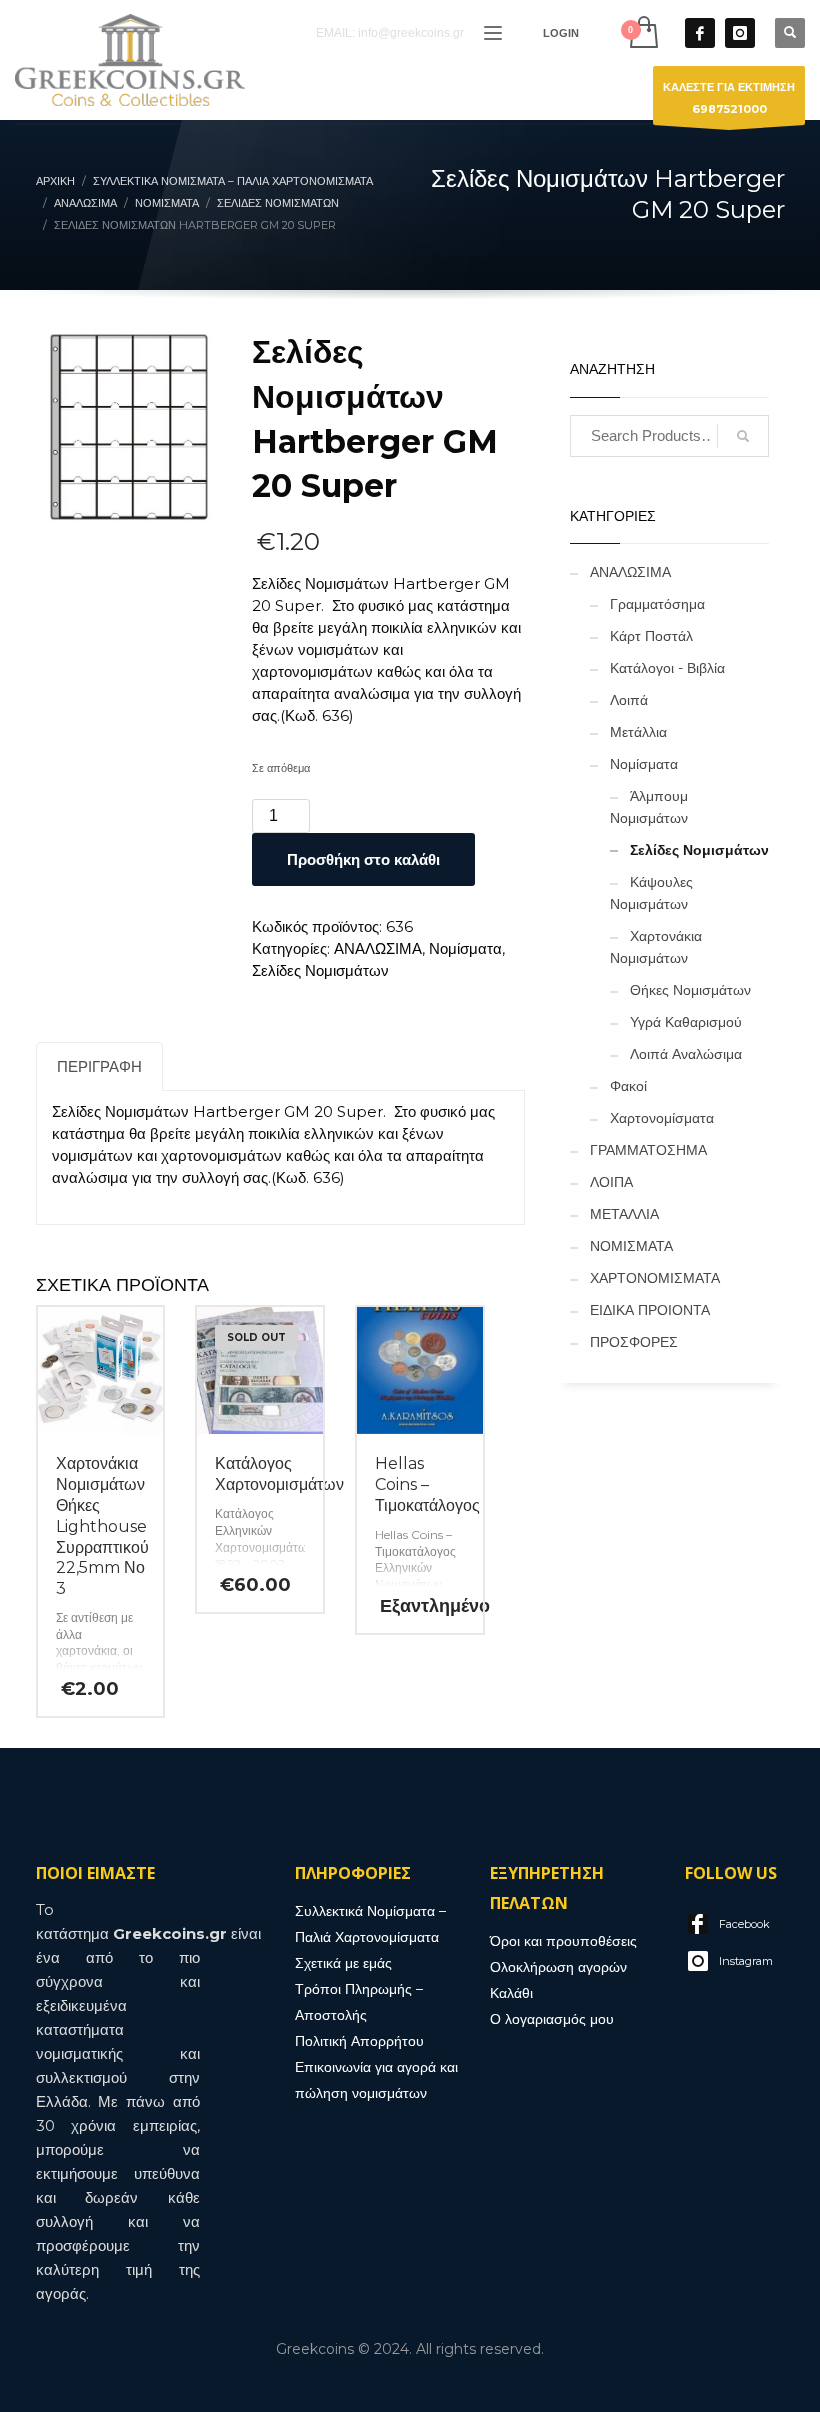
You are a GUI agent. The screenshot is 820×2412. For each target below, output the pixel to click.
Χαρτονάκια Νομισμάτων (656, 947)
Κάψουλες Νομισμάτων (651, 893)
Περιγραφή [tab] (99, 1066)
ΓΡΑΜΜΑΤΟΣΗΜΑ (648, 1150)
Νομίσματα (465, 948)
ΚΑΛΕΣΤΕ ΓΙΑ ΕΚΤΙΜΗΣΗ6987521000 (729, 98)
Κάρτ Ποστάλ (651, 636)
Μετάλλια (638, 732)
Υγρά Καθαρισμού (686, 1022)
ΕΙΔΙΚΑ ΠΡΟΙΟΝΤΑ (650, 1310)
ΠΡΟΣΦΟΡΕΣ (634, 1342)
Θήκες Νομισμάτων (690, 990)
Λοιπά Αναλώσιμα (686, 1054)
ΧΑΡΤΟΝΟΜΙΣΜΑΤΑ (655, 1278)
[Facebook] (700, 33)
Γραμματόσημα (657, 604)
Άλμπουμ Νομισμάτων (649, 807)
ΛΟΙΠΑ (611, 1182)
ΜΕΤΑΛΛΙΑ (624, 1214)
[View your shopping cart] (642, 32)
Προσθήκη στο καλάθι (363, 859)
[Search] (743, 436)
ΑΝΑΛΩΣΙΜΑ (378, 948)
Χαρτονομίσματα (662, 1118)
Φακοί (628, 1086)
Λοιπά (629, 700)
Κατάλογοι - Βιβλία (667, 668)
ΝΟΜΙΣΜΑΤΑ (631, 1246)
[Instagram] (740, 33)
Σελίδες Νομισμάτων (320, 970)
